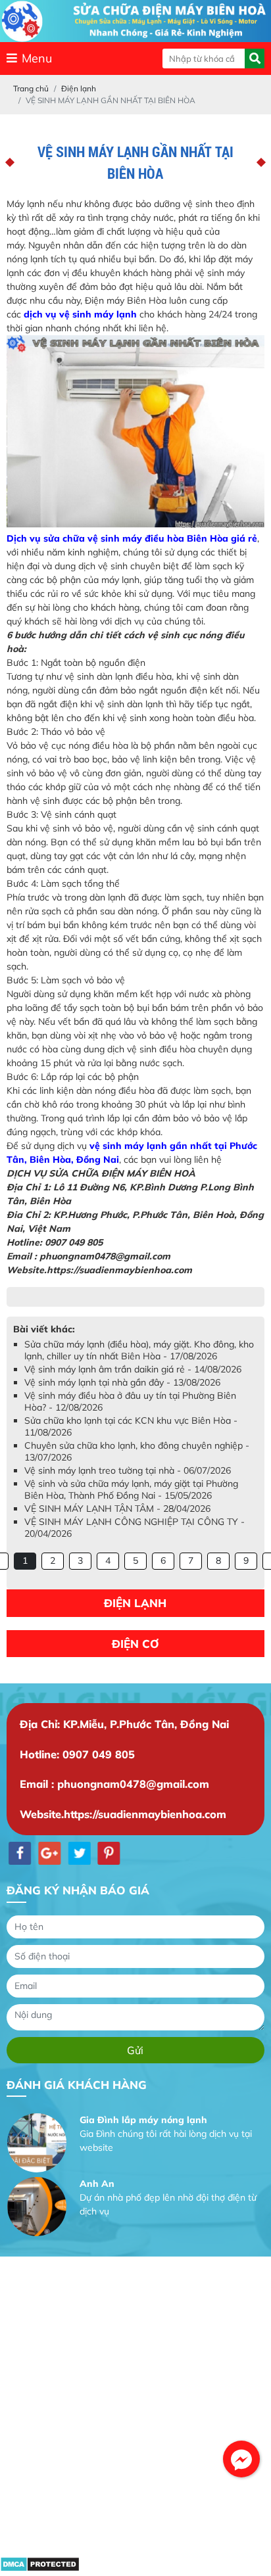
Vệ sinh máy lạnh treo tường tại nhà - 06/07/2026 (128, 1484)
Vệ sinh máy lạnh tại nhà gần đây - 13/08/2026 (122, 1395)
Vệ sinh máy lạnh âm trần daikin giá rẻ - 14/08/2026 (133, 1382)
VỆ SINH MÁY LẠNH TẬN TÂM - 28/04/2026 (117, 1522)
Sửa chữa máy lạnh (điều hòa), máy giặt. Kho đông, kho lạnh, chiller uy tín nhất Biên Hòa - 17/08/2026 (139, 1363)
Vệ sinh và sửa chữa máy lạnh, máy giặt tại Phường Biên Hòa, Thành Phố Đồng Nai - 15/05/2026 (131, 1503)
